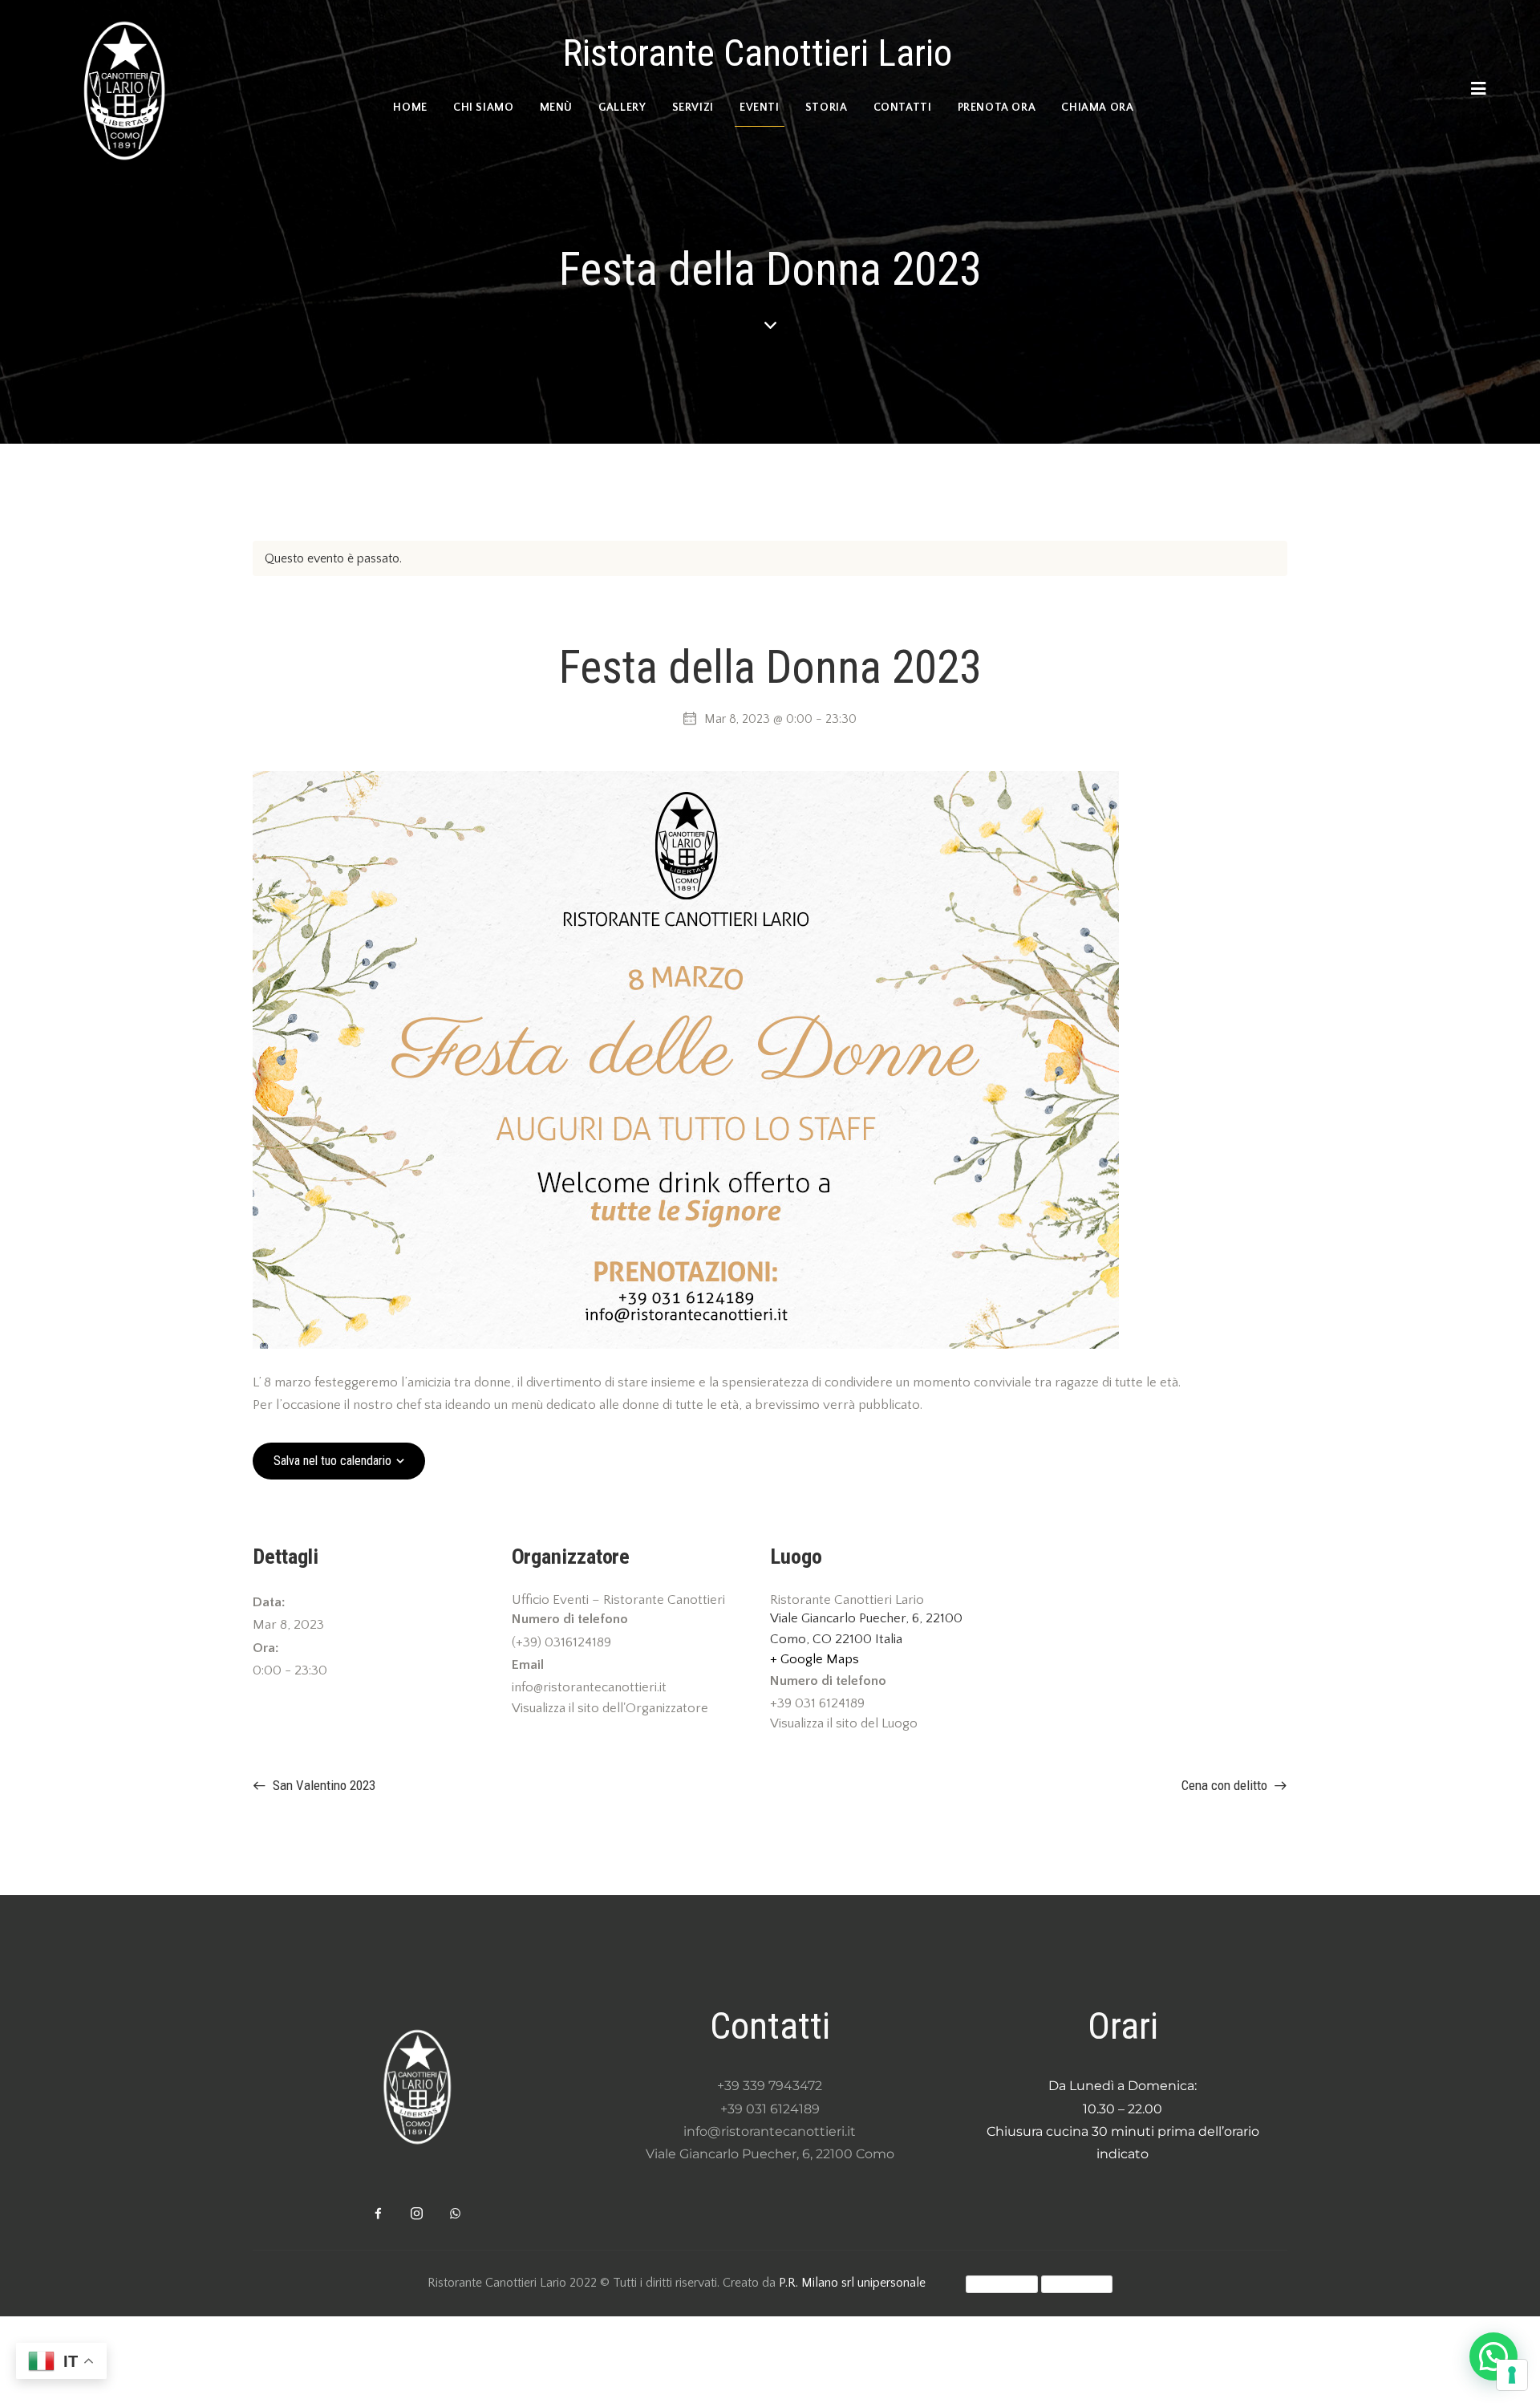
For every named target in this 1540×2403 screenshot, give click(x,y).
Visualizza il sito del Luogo (844, 1723)
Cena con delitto (1226, 1785)
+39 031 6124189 (770, 2109)
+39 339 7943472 (770, 2086)
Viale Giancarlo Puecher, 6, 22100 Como (770, 2154)
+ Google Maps (815, 1659)
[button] (1493, 2356)
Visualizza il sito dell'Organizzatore (610, 1708)
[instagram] (417, 2214)
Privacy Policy (1002, 2283)
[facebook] (379, 2214)
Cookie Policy (1077, 2283)
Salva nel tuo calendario (332, 1461)
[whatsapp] (456, 2214)
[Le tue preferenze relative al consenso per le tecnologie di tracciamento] (1512, 2375)
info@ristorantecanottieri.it (770, 2131)
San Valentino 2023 (322, 1785)
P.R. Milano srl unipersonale (852, 2283)
